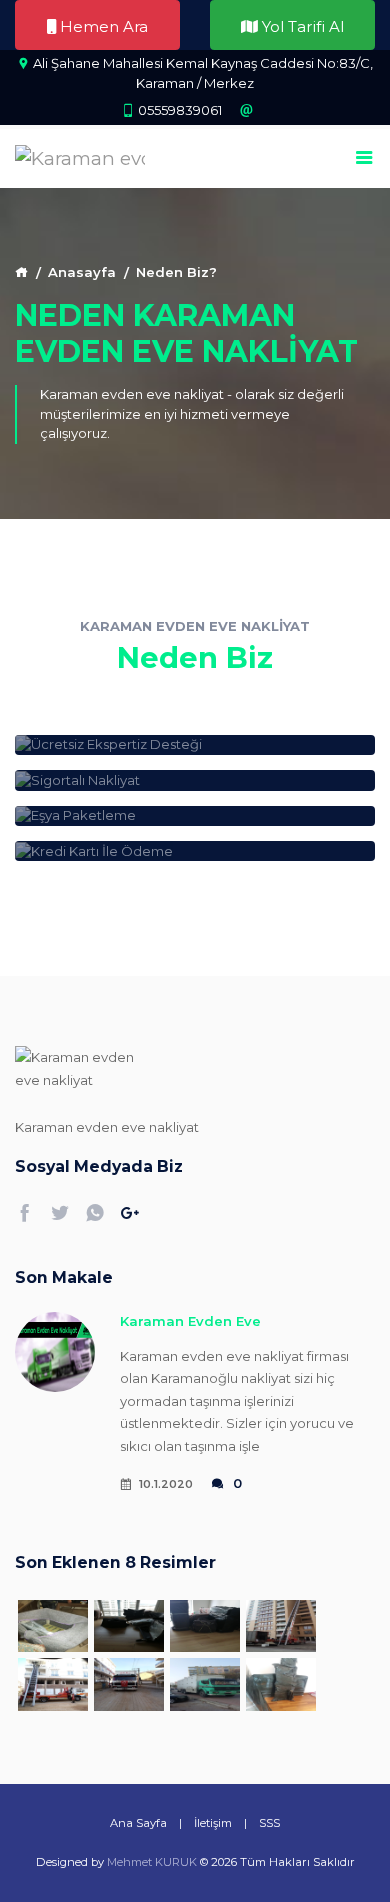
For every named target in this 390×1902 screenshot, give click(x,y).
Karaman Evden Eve (190, 1321)
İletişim (213, 1823)
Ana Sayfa (138, 1823)
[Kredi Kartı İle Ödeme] (195, 851)
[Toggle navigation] (364, 158)
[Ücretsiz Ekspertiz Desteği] (195, 745)
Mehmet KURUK (152, 1862)
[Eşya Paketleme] (195, 816)
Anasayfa (82, 272)
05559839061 (180, 110)
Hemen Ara (102, 26)
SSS (269, 1823)
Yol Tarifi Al (301, 26)
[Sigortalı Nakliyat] (195, 780)
